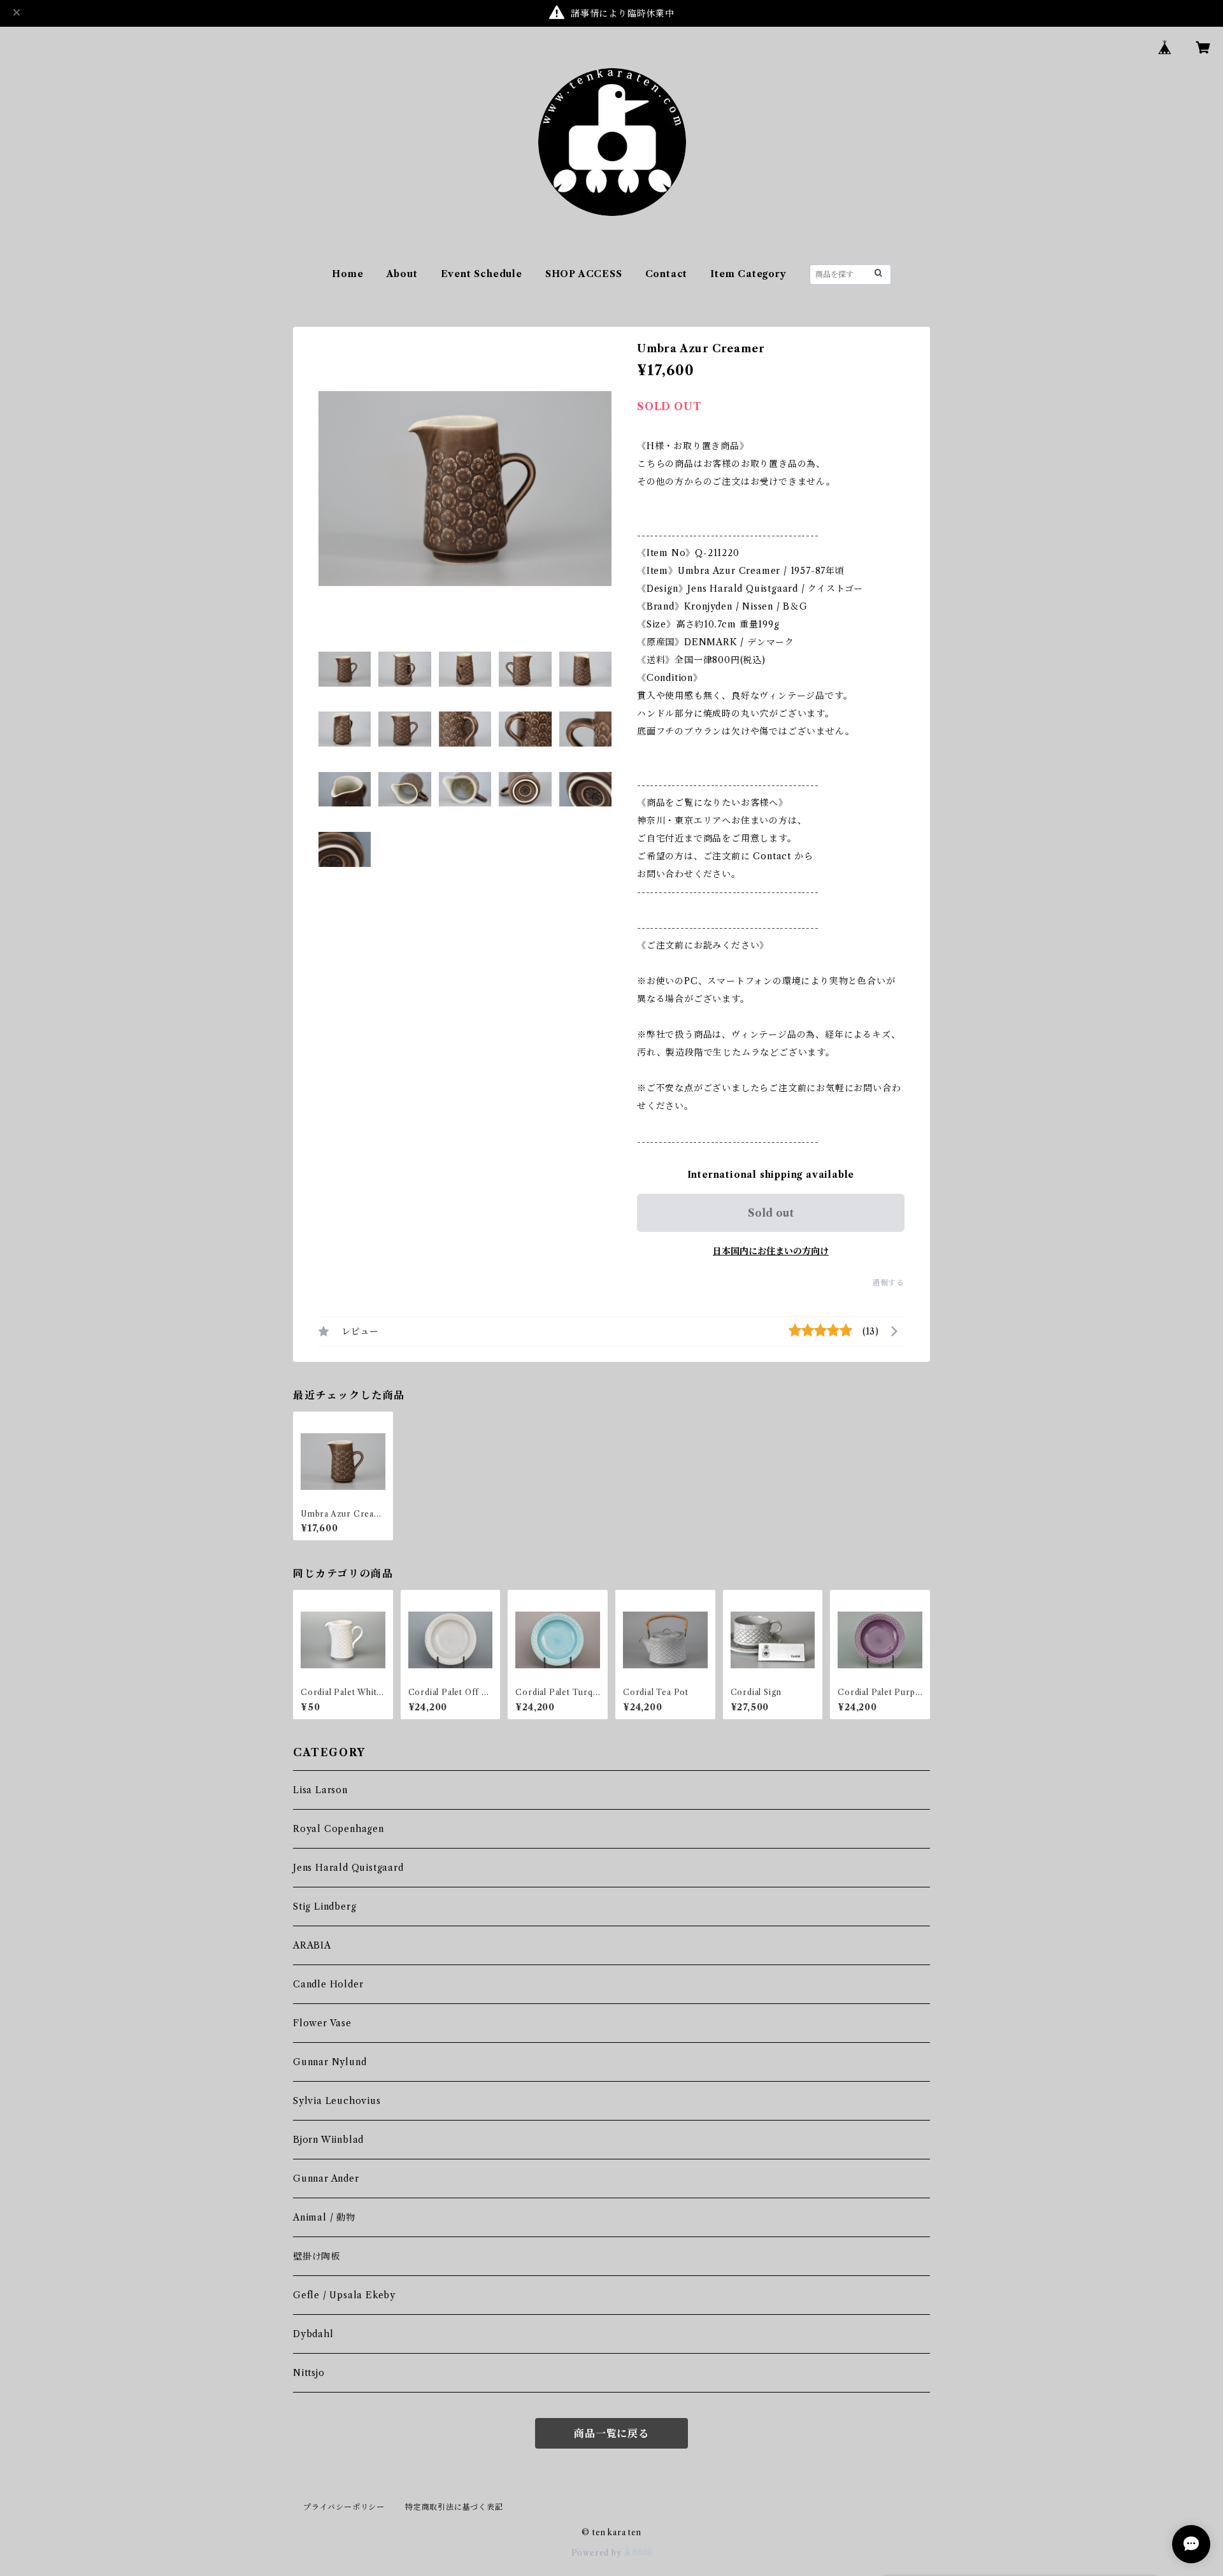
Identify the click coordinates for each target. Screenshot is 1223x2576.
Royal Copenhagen (339, 1829)
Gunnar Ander (326, 2179)
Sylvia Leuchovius (337, 2101)
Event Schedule (482, 274)
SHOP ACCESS (584, 274)
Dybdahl (313, 2334)
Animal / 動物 (324, 2217)
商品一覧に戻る (611, 2433)
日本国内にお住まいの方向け (771, 1251)
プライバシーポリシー (344, 2507)
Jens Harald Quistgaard (348, 1868)
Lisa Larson (320, 1790)
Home (347, 274)
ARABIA (312, 1945)
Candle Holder (328, 1984)
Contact (667, 274)
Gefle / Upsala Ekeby (344, 2295)
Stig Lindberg (325, 1907)
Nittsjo (309, 2373)
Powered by (598, 2553)
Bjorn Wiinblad (328, 2140)
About (402, 274)
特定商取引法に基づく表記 (454, 2507)
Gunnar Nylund (330, 2062)
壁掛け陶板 (317, 2256)
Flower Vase (322, 2023)
